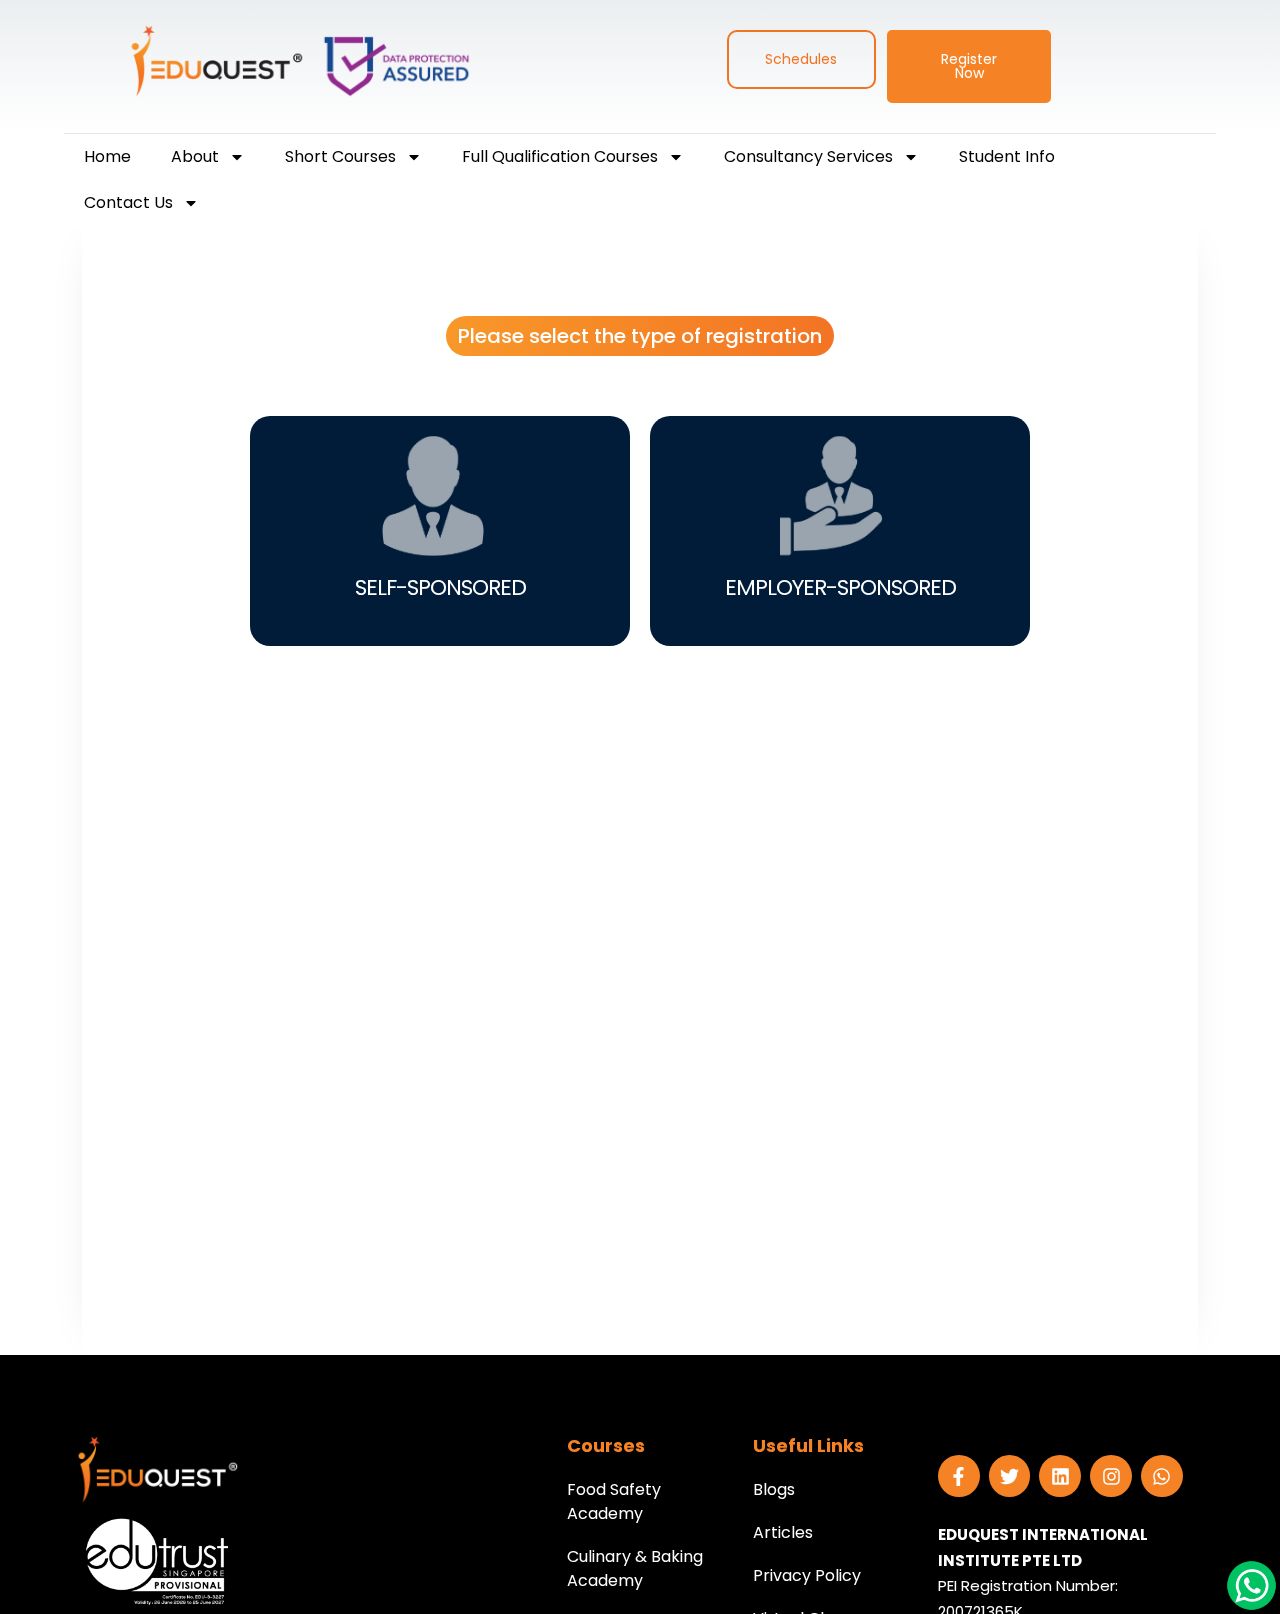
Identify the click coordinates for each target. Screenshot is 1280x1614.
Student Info (1007, 156)
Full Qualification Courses (560, 156)
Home (107, 156)
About (195, 156)
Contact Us (128, 202)
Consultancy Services (808, 156)
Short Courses (340, 156)
